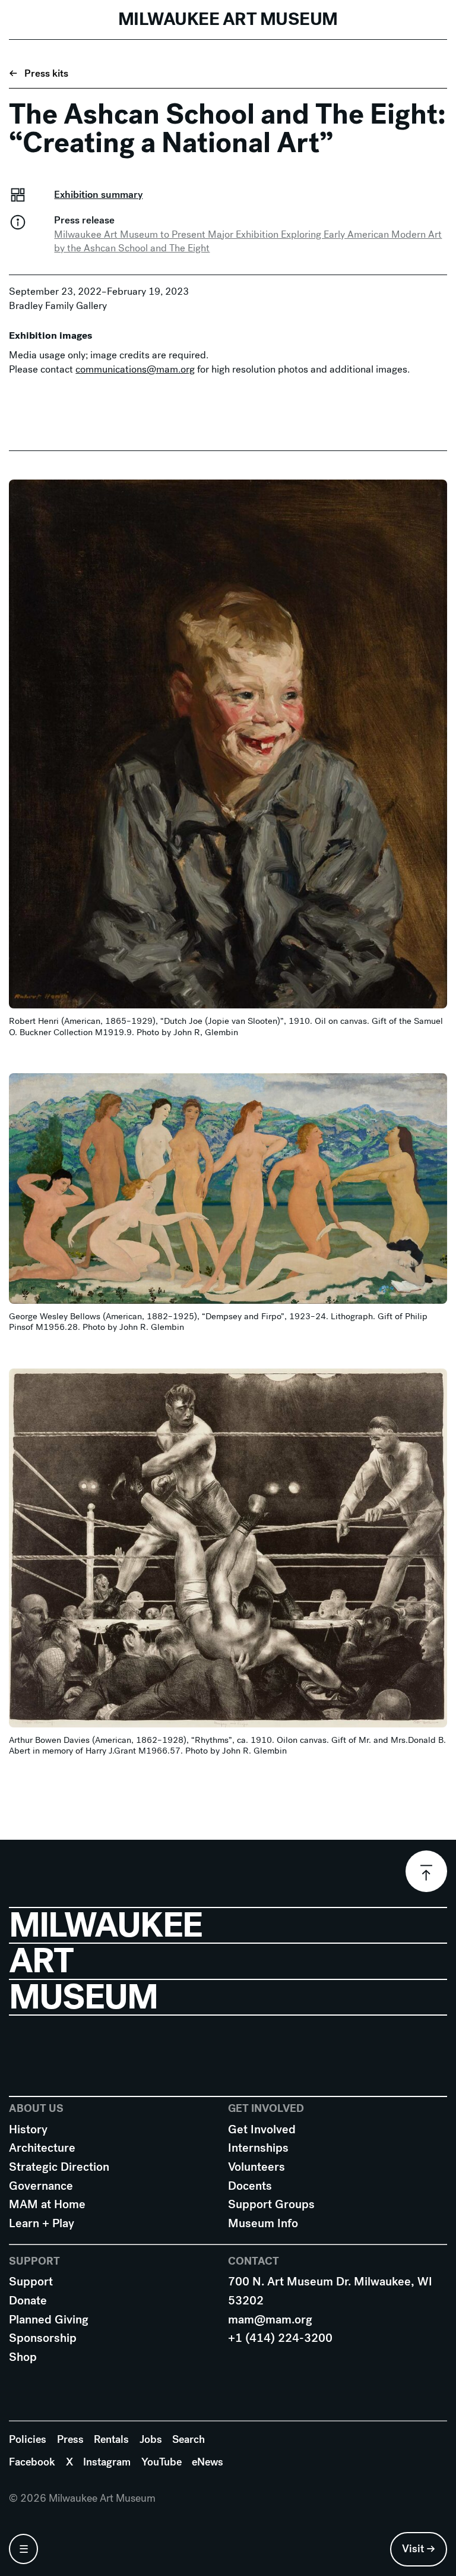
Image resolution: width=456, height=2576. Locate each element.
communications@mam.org (135, 369)
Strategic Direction (59, 2167)
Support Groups (271, 2204)
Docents (250, 2186)
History (28, 2129)
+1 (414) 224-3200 (280, 2338)
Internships (258, 2148)
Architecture (42, 2148)
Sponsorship (43, 2338)
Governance (41, 2186)
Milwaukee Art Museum (228, 19)
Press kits (46, 73)
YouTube (161, 2462)
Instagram (107, 2462)
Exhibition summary (98, 195)
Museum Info (263, 2223)
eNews (208, 2462)
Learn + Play (42, 2223)
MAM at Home (47, 2204)
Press (70, 2439)
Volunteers (256, 2167)
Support (31, 2282)
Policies (28, 2439)
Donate (28, 2301)
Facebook (32, 2462)
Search (189, 2439)
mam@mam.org (270, 2320)
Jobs (151, 2439)
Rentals (111, 2439)
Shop (23, 2357)
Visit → (419, 2549)
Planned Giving (49, 2320)
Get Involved (262, 2129)
